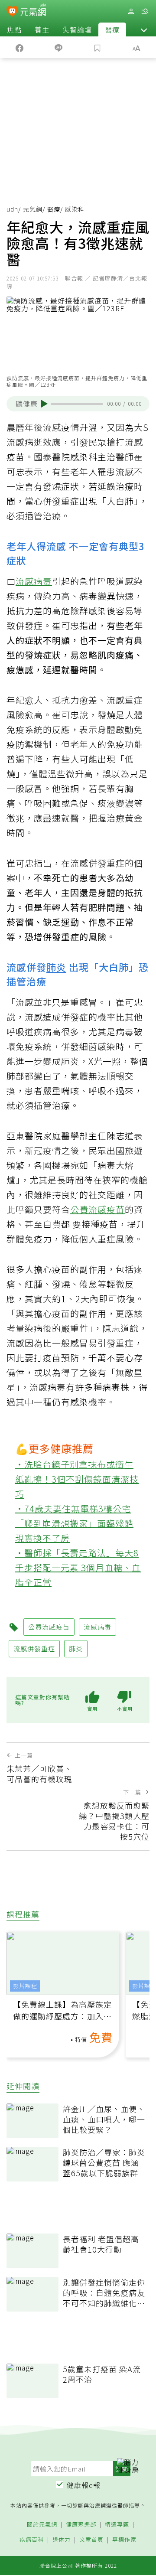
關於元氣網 (42, 2525)
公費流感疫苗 (97, 1209)
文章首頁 (91, 2540)
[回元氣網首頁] (33, 11)
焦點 (14, 29)
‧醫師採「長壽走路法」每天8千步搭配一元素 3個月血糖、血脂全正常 (78, 1567)
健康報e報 (84, 2485)
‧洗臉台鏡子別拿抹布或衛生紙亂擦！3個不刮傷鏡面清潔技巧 (77, 1479)
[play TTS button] (44, 404)
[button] (144, 29)
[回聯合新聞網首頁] (12, 12)
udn (12, 209)
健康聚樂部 (81, 2525)
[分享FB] (19, 47)
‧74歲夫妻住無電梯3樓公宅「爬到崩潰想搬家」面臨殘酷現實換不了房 (74, 1523)
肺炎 (56, 967)
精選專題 (117, 2525)
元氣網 (33, 209)
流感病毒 (34, 581)
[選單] (145, 11)
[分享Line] (58, 47)
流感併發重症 (34, 1648)
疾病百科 (32, 2540)
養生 (42, 29)
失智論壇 (77, 29)
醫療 (112, 29)
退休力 (62, 2540)
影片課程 (25, 1986)
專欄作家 (124, 2540)
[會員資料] (131, 11)
